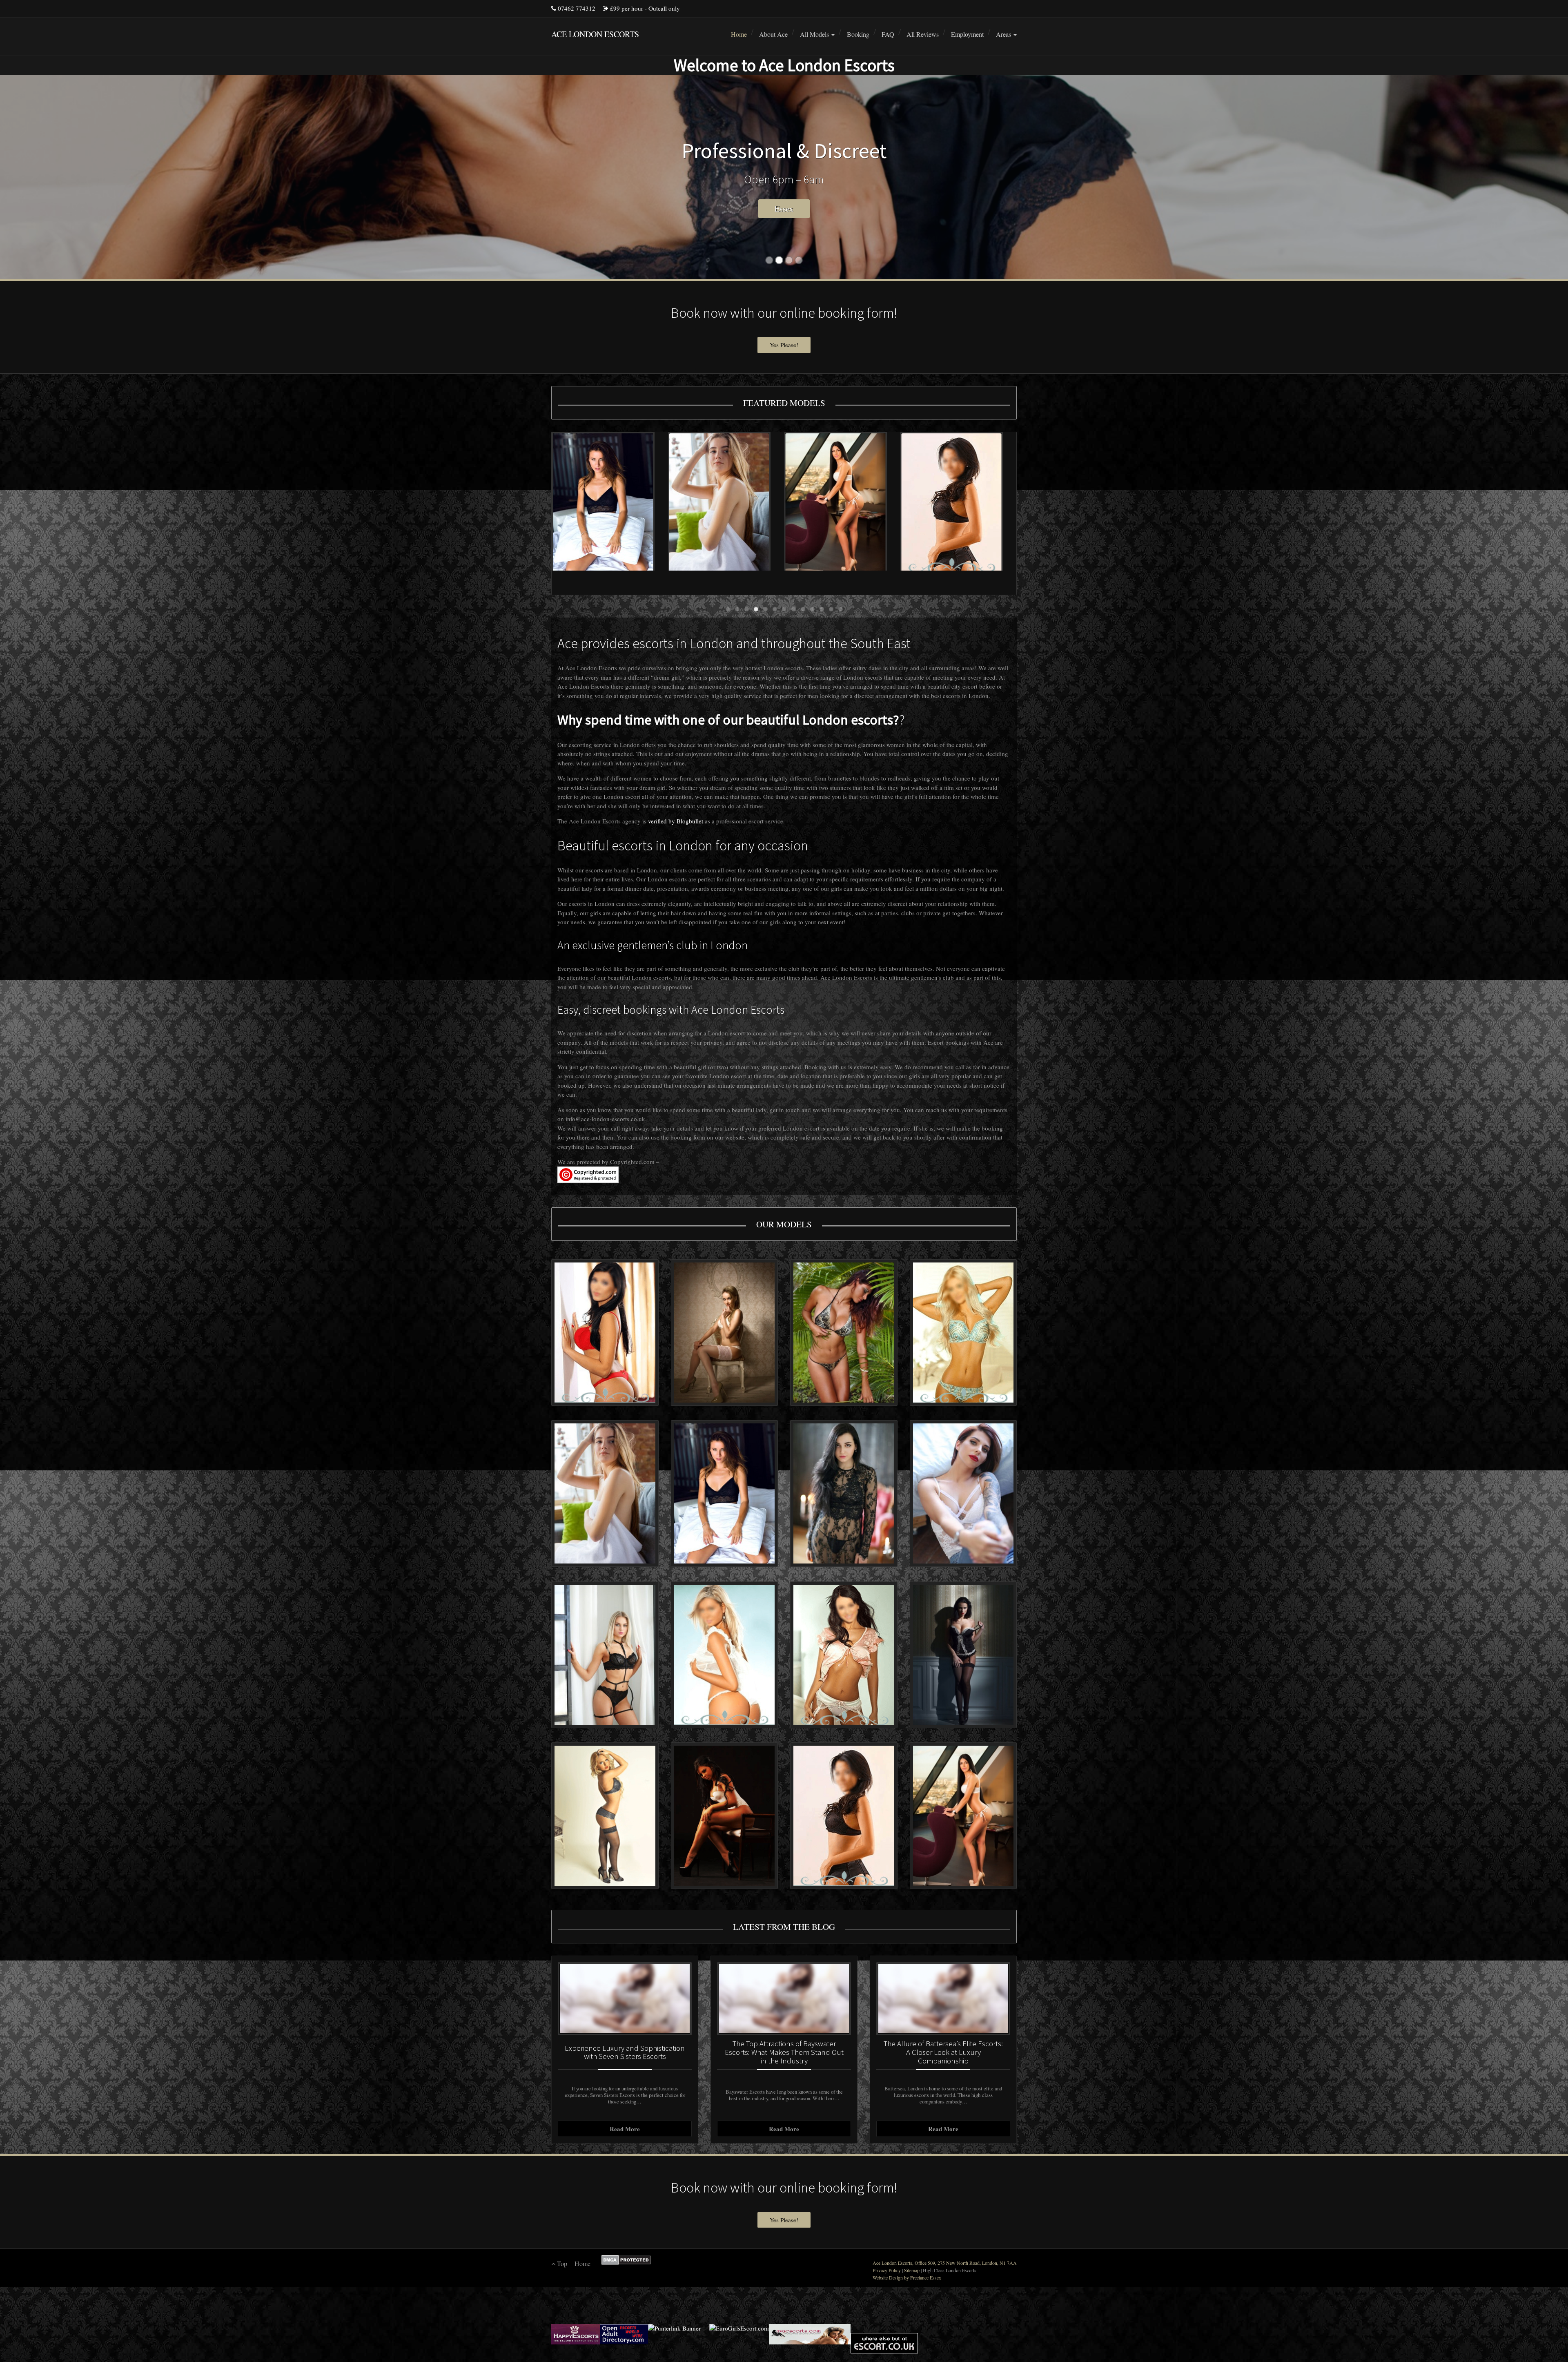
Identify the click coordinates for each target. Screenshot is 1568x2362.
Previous (562, 515)
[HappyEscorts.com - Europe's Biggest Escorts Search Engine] (576, 2334)
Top (561, 2263)
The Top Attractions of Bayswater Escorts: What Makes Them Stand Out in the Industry (784, 2052)
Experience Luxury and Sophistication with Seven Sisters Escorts (625, 2052)
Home (739, 34)
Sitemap (912, 2270)
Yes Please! (784, 345)
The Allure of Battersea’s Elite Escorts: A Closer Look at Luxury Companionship (943, 2052)
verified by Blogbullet (676, 821)
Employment (967, 34)
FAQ (888, 34)
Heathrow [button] (784, 209)
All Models (815, 34)
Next (1006, 515)
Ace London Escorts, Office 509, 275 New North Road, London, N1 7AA (945, 2263)
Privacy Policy (887, 2270)
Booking (858, 34)
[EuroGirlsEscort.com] (739, 2334)
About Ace (773, 34)
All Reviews (923, 34)
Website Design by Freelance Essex (907, 2277)
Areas (1004, 34)
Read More (625, 2129)
